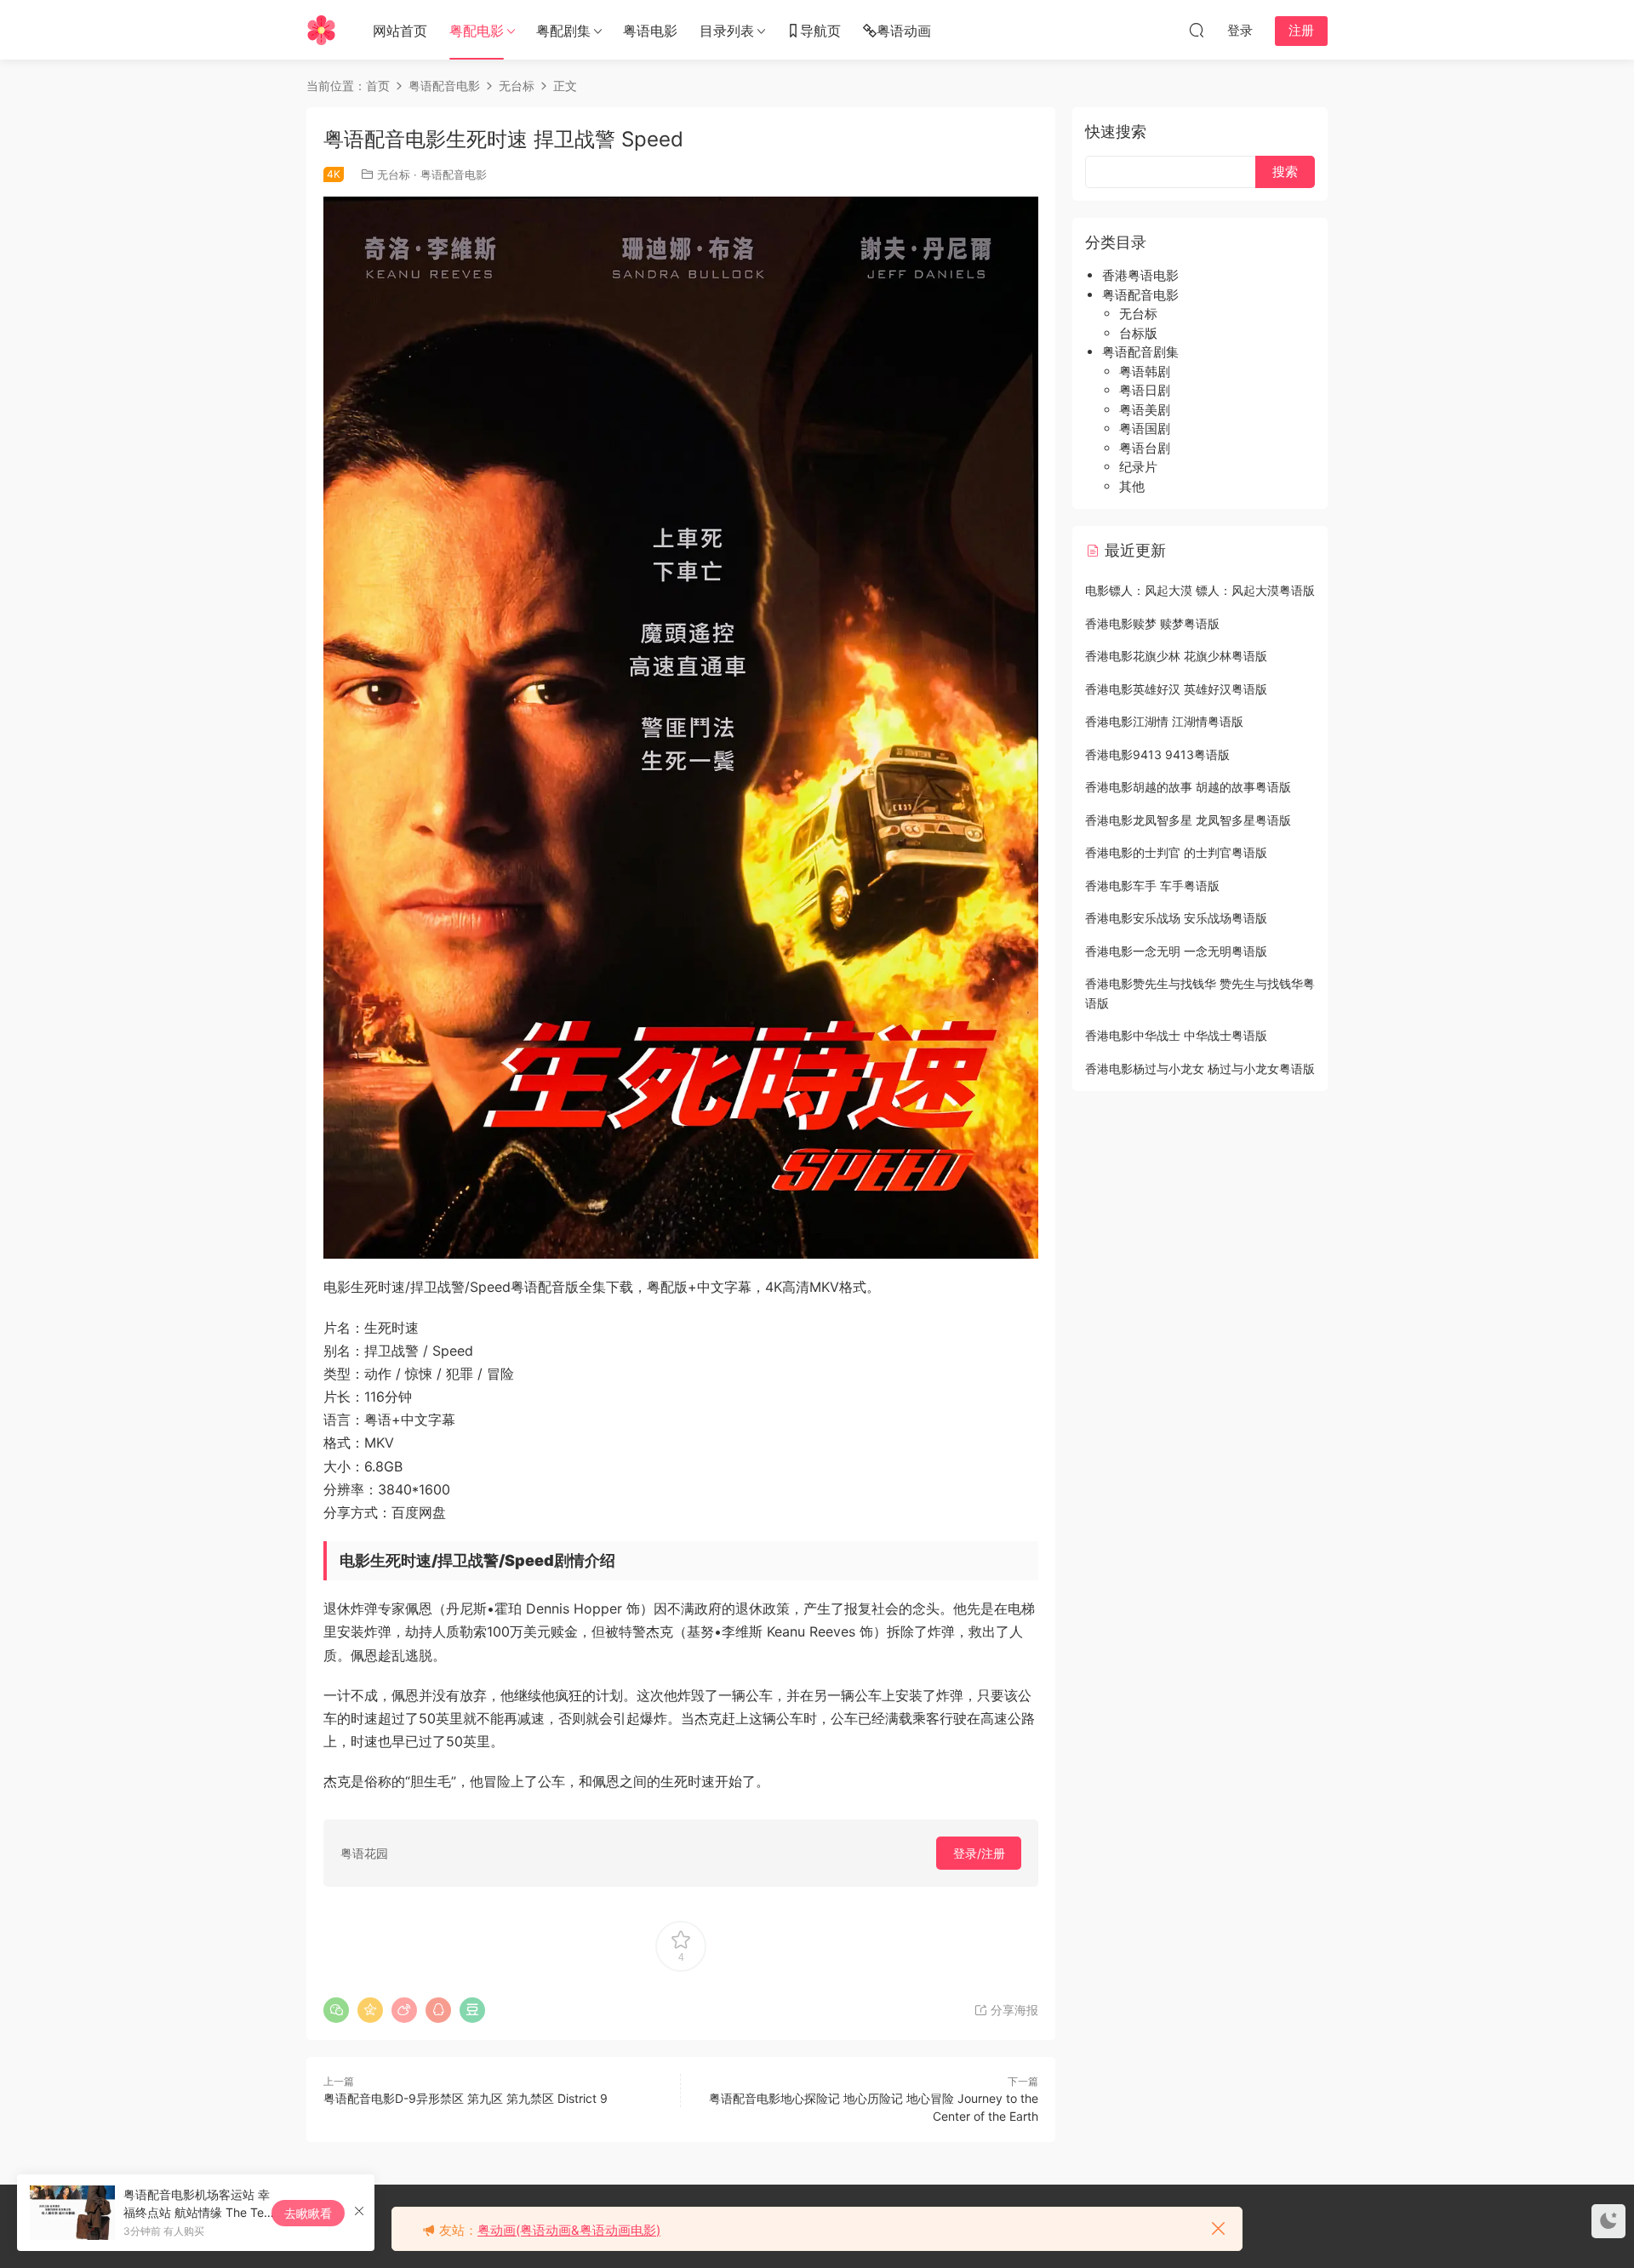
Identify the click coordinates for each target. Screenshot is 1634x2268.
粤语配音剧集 (1140, 352)
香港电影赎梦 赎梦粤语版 (1152, 623)
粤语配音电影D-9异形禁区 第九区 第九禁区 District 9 (466, 2098)
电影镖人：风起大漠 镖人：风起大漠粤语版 (1200, 590)
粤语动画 (904, 31)
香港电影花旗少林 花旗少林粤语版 (1176, 656)
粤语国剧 (1145, 428)
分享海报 (1013, 2010)
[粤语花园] (321, 30)
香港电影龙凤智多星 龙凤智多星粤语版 (1188, 820)
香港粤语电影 (1140, 275)
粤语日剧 (1145, 390)
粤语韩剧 (1145, 371)
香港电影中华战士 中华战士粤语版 (1176, 1035)
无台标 (394, 174)
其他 (1132, 486)
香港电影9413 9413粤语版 (1157, 754)
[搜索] (1197, 30)
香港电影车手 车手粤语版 (1152, 885)
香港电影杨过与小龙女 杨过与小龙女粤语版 (1200, 1068)
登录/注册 (979, 1853)
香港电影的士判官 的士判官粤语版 (1176, 852)
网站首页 (400, 31)
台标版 (1138, 333)
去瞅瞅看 (308, 2213)
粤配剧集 (563, 31)
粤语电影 (650, 31)
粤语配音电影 (454, 174)
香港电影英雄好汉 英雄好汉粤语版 (1176, 689)
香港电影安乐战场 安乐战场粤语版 (1176, 918)
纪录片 (1138, 467)
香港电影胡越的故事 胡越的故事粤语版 (1188, 787)
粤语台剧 (1145, 448)
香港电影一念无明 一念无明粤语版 (1176, 951)
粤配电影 (477, 31)
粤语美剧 (1145, 410)
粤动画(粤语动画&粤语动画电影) (569, 2230)
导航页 (820, 31)
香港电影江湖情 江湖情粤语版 (1164, 721)
